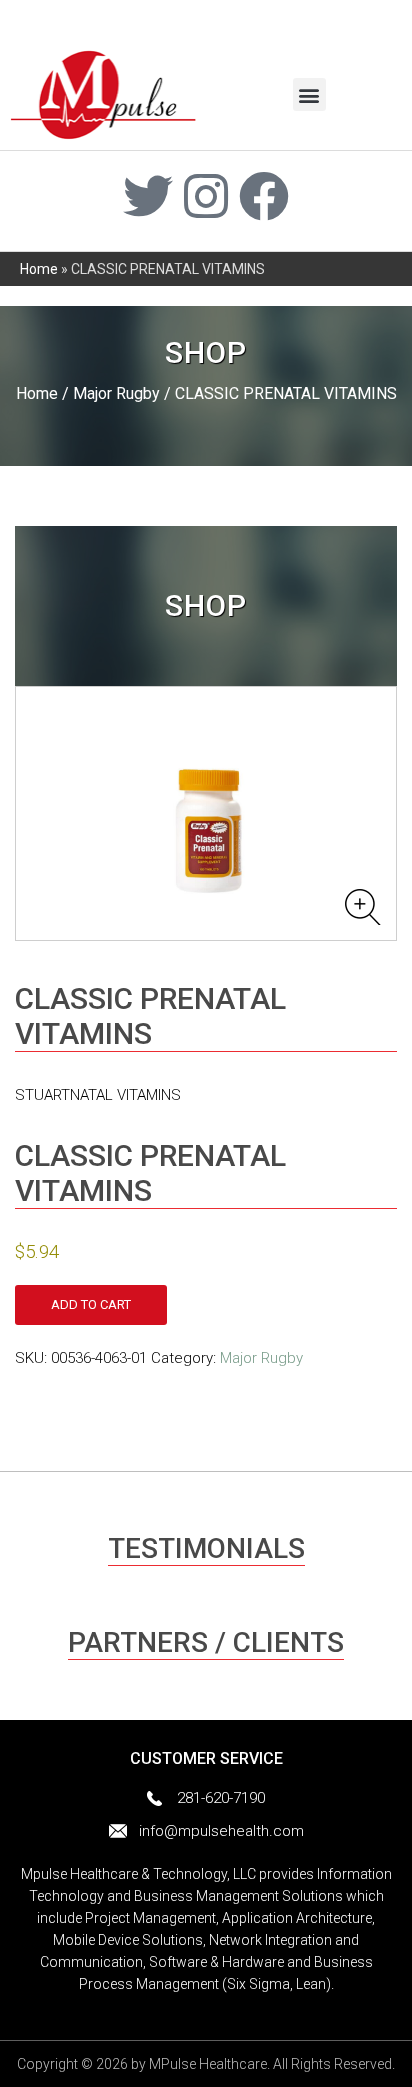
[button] (309, 94)
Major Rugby (116, 393)
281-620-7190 (221, 1798)
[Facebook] (264, 196)
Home (39, 269)
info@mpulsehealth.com (221, 1831)
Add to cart (91, 1304)
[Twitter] (148, 196)
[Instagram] (206, 196)
